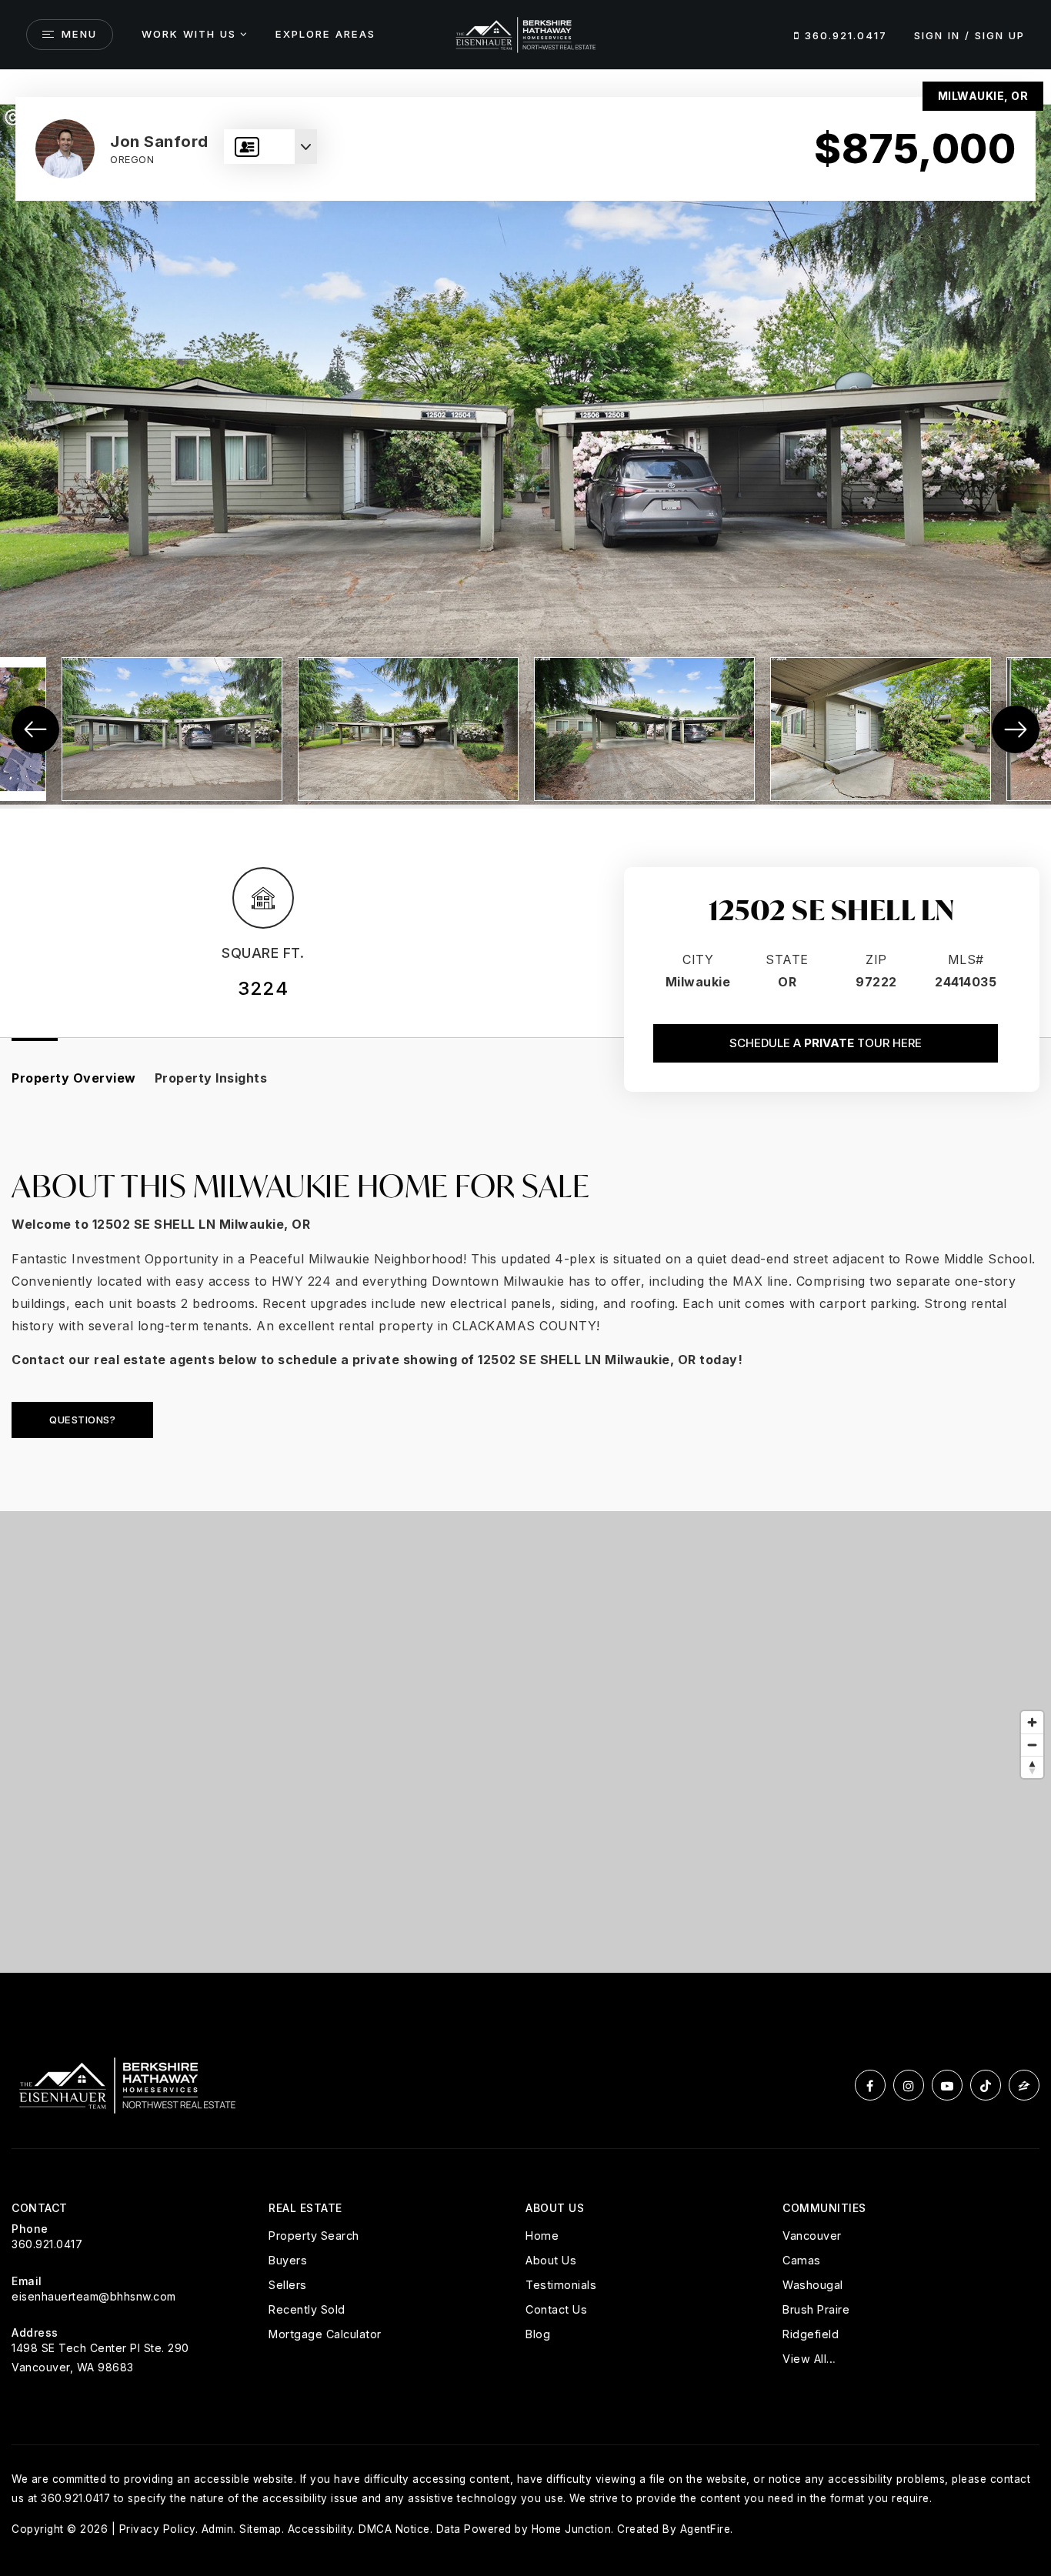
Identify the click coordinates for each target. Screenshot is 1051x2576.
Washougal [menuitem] (813, 2285)
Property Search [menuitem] (314, 2236)
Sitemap (260, 2529)
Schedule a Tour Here (826, 1043)
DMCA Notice (394, 2529)
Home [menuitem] (542, 2236)
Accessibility (320, 2529)
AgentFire (706, 2529)
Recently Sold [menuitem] (307, 2309)
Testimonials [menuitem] (561, 2285)
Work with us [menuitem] (189, 34)
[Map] (525, 1742)
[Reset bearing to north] (1032, 1767)
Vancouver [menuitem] (812, 2236)
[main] (525, 1021)
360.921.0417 (844, 35)
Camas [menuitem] (802, 2260)
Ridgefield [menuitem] (811, 2334)
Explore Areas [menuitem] (325, 34)
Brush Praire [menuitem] (816, 2309)
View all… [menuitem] (809, 2359)
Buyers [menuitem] (288, 2260)
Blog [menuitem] (538, 2334)
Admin (218, 2529)
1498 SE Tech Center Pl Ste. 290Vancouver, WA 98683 (100, 2357)
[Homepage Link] (526, 33)
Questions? (82, 1420)
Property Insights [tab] (211, 1078)
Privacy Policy (157, 2529)
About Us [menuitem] (551, 2260)
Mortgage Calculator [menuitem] (325, 2334)
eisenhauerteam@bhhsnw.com (94, 2296)
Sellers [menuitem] (288, 2285)
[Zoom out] (1032, 1745)
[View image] (172, 729)
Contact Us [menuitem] (556, 2309)
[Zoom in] (1032, 1722)
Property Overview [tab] (74, 1078)
